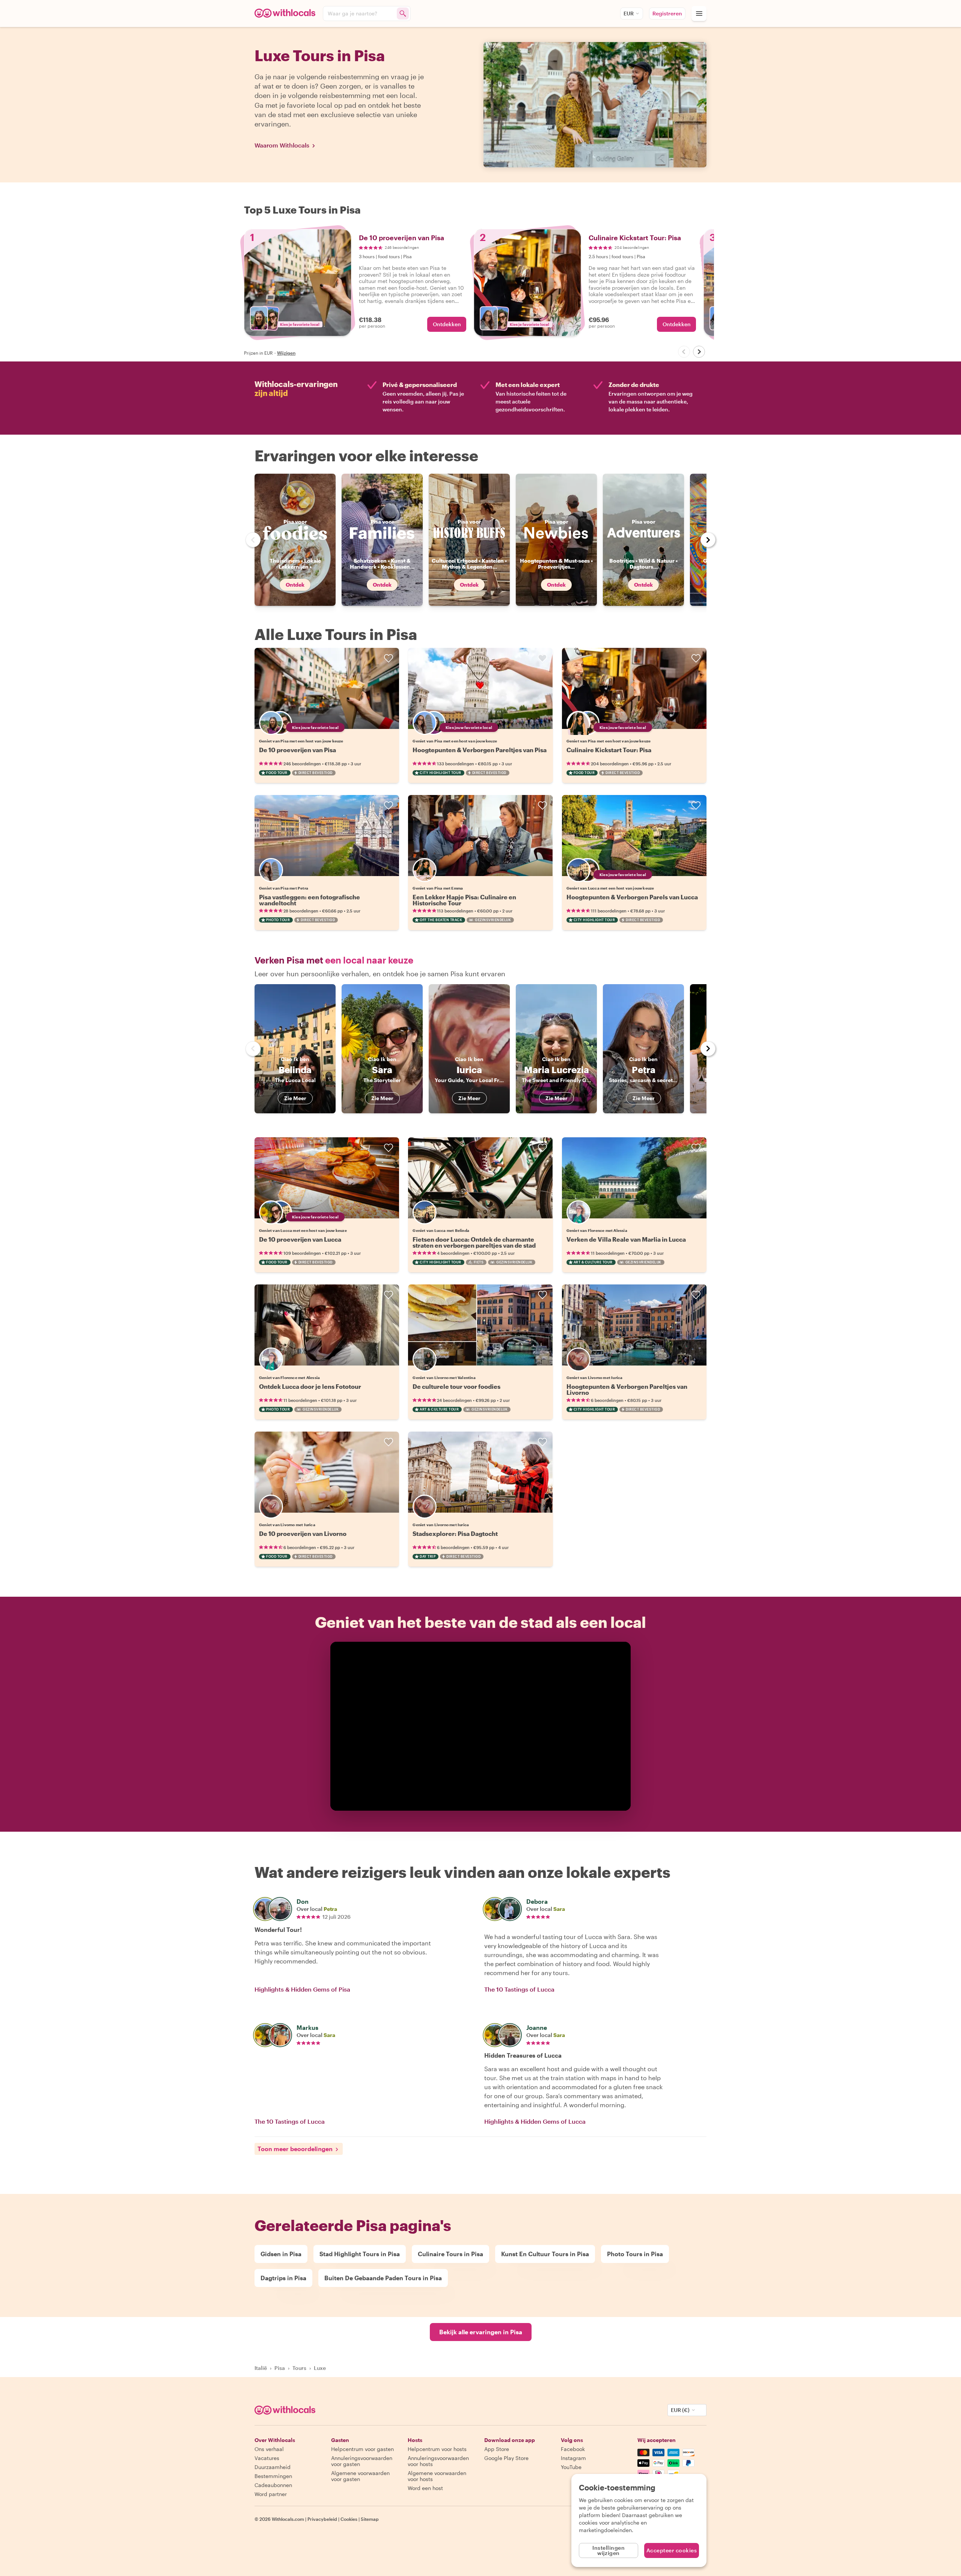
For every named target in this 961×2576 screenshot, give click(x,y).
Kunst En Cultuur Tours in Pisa (545, 2254)
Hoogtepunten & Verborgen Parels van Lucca (632, 897)
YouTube (571, 2467)
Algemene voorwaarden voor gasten (360, 2476)
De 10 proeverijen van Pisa (297, 750)
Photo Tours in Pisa (635, 2254)
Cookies (349, 2519)
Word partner (271, 2494)
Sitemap (370, 2519)
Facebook (573, 2449)
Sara (559, 1909)
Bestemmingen (273, 2476)
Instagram (573, 2458)
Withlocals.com (288, 2519)
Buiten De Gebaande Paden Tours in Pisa (383, 2278)
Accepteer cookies (672, 2550)
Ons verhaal (269, 2449)
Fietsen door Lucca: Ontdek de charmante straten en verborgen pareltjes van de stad (474, 1242)
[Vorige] (684, 352)
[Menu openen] (699, 14)
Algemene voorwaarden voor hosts (437, 2476)
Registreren (667, 13)
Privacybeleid (322, 2519)
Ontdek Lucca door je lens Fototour (310, 1386)
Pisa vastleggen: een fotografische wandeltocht (310, 900)
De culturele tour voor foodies (456, 1386)
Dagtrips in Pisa (283, 2278)
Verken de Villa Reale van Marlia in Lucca (626, 1239)
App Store (497, 2449)
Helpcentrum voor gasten (362, 2449)
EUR (629, 13)
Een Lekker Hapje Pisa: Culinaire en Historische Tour (464, 900)
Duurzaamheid (273, 2467)
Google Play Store (506, 2458)
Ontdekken (447, 324)
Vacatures (267, 2458)
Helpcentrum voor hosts (437, 2449)
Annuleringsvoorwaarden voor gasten (362, 2461)
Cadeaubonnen (273, 2485)
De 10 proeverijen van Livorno (303, 1533)
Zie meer (295, 1098)
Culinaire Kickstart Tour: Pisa (609, 750)
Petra (330, 1909)
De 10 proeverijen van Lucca (300, 1239)
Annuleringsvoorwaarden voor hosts (438, 2461)
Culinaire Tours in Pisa (450, 2254)
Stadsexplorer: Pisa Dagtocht (455, 1533)
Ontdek (295, 585)
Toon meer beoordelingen (295, 2149)
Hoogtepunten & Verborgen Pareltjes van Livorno (627, 1389)
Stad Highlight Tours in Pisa (360, 2254)
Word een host (425, 2488)
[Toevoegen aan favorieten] (389, 658)
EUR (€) (680, 2410)
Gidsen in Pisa (281, 2254)
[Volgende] (699, 352)
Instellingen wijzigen (609, 2550)
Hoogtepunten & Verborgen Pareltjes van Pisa (480, 750)
